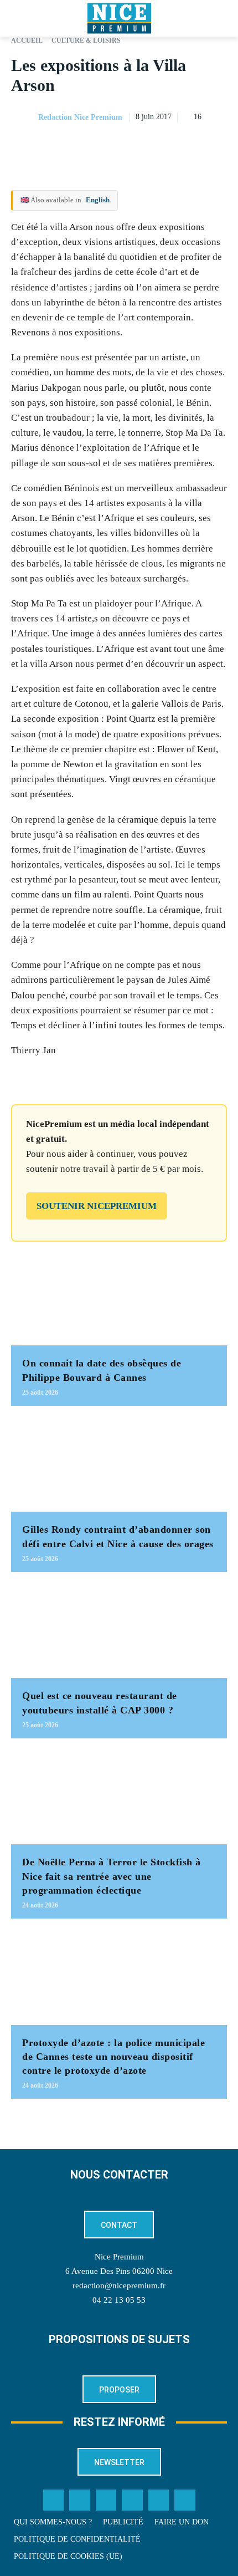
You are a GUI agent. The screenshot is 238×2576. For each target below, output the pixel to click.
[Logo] (119, 18)
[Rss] (185, 2500)
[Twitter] (80, 2500)
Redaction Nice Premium (80, 117)
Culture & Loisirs (86, 40)
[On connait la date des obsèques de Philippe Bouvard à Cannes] (119, 1298)
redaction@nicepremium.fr (119, 2286)
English (98, 200)
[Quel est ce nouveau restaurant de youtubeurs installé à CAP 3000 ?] (119, 1631)
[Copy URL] (114, 145)
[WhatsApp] (190, 145)
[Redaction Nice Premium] (24, 118)
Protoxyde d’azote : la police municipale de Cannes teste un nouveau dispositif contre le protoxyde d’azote (113, 2057)
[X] (165, 145)
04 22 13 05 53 (119, 2300)
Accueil (27, 40)
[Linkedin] (216, 145)
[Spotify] (159, 2500)
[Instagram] (106, 2500)
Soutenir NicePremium (97, 1206)
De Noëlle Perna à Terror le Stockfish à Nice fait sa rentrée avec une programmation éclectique (112, 1876)
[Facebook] (139, 145)
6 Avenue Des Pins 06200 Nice (119, 2271)
